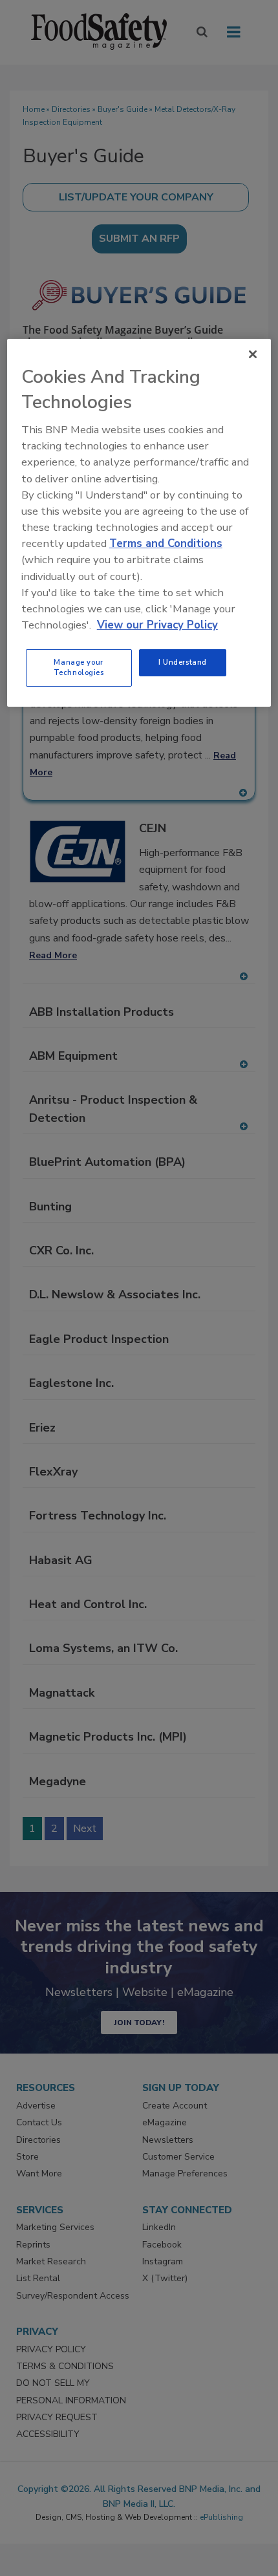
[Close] (253, 354)
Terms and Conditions (166, 543)
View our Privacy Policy (157, 625)
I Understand (183, 662)
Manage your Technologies (79, 667)
